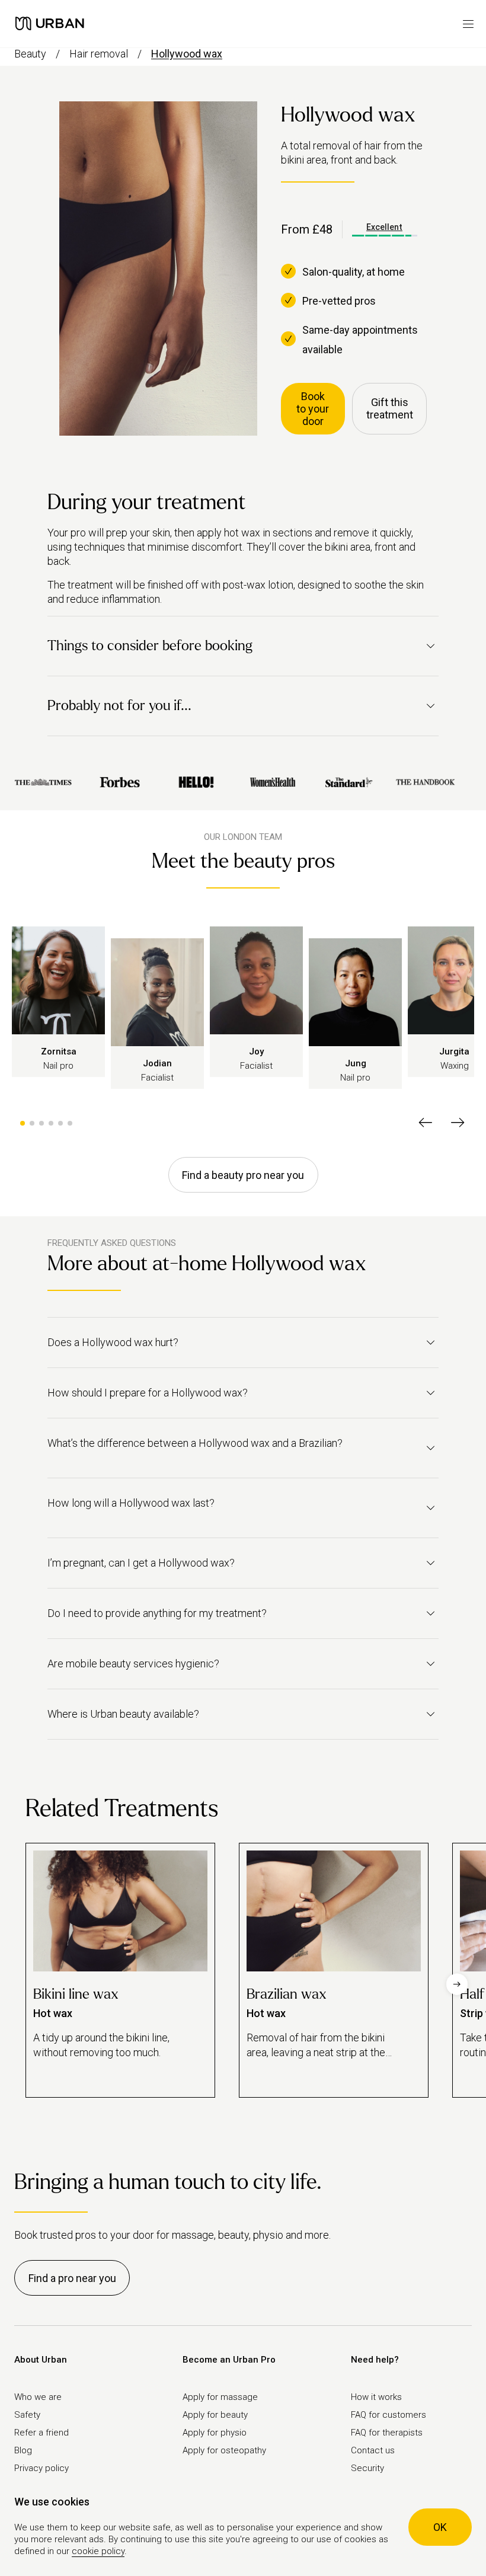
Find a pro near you (72, 2278)
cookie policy (98, 2551)
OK (440, 2527)
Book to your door (313, 409)
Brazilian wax (287, 1994)
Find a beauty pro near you (243, 1175)
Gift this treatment (390, 408)
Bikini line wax (76, 1994)
